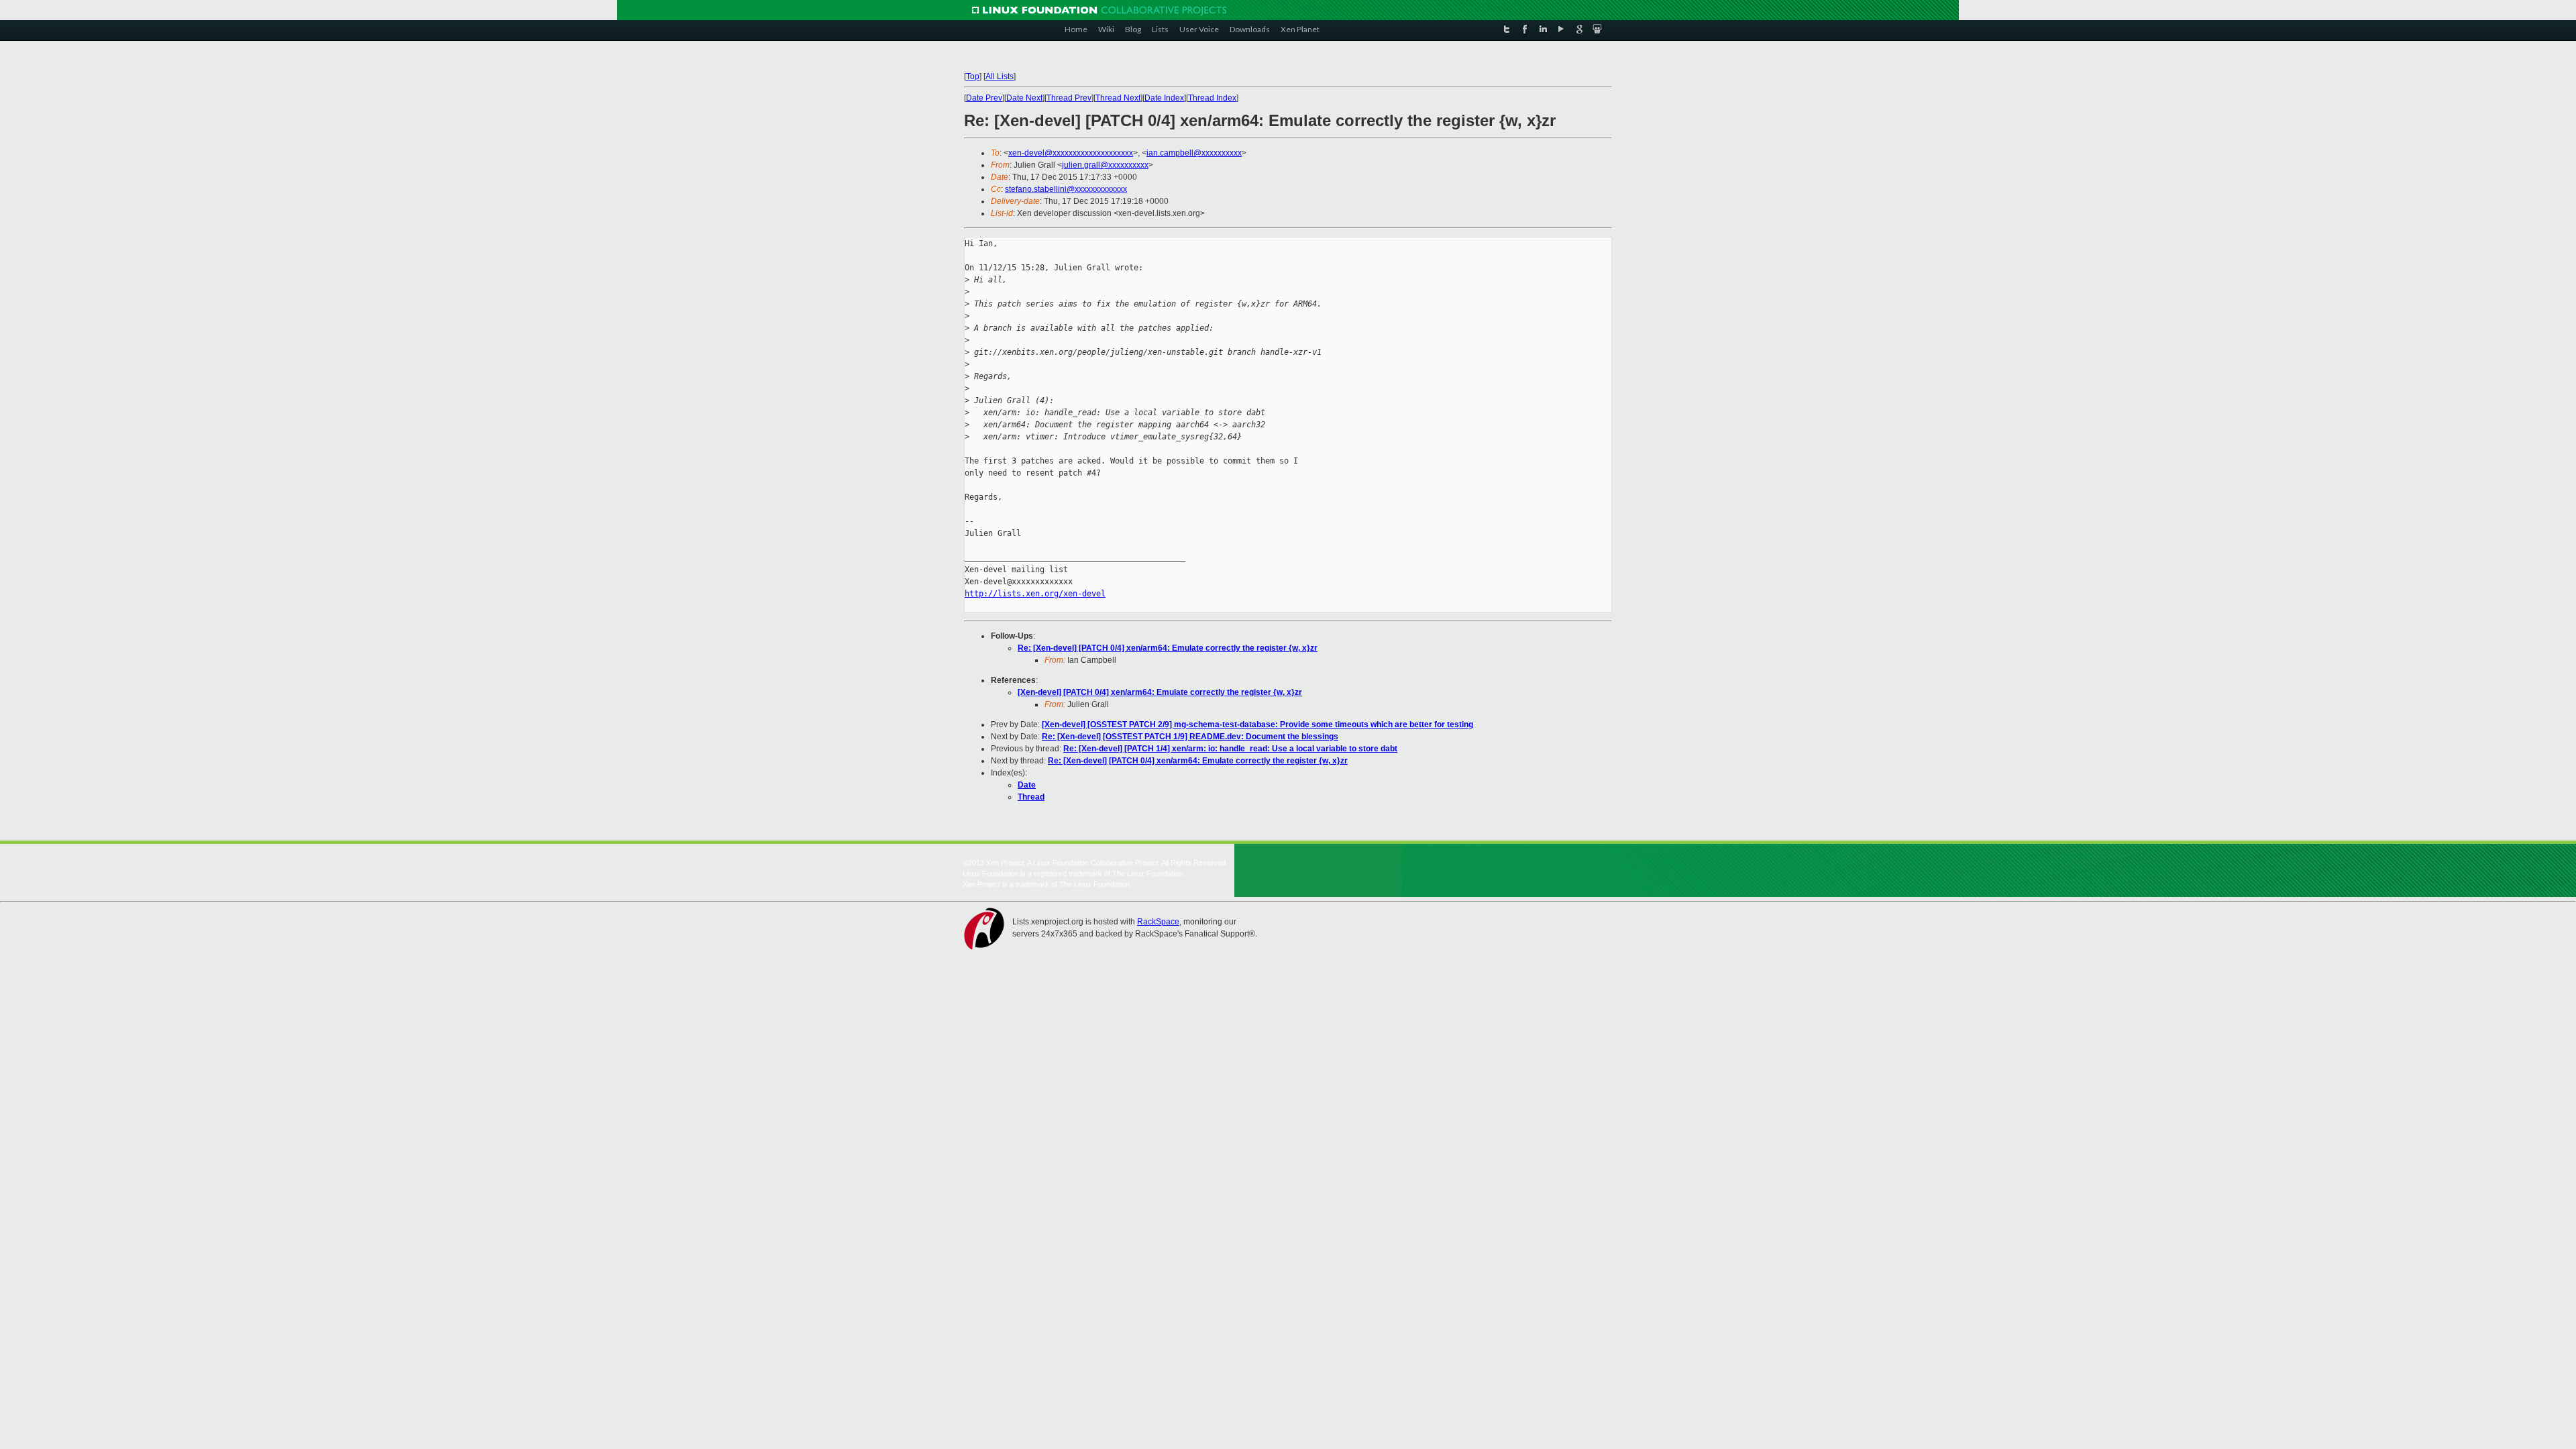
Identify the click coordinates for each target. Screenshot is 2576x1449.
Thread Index (1212, 98)
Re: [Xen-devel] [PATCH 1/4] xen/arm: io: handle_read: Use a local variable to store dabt (1230, 749)
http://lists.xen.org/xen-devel (1035, 594)
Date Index (1164, 98)
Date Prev (984, 98)
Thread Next (1118, 98)
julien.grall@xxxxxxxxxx (1105, 165)
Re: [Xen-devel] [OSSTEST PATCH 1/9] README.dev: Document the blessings (1190, 737)
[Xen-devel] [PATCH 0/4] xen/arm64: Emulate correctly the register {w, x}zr (1160, 692)
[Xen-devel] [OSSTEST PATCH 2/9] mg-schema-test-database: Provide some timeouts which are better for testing (1257, 724)
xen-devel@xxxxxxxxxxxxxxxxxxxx (1071, 153)
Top (973, 76)
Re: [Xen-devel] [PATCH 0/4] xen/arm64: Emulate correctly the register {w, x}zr (1168, 648)
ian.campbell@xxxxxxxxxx (1194, 153)
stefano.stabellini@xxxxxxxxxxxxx (1066, 189)
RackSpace (1158, 922)
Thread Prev (1069, 98)
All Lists (1000, 76)
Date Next (1024, 98)
